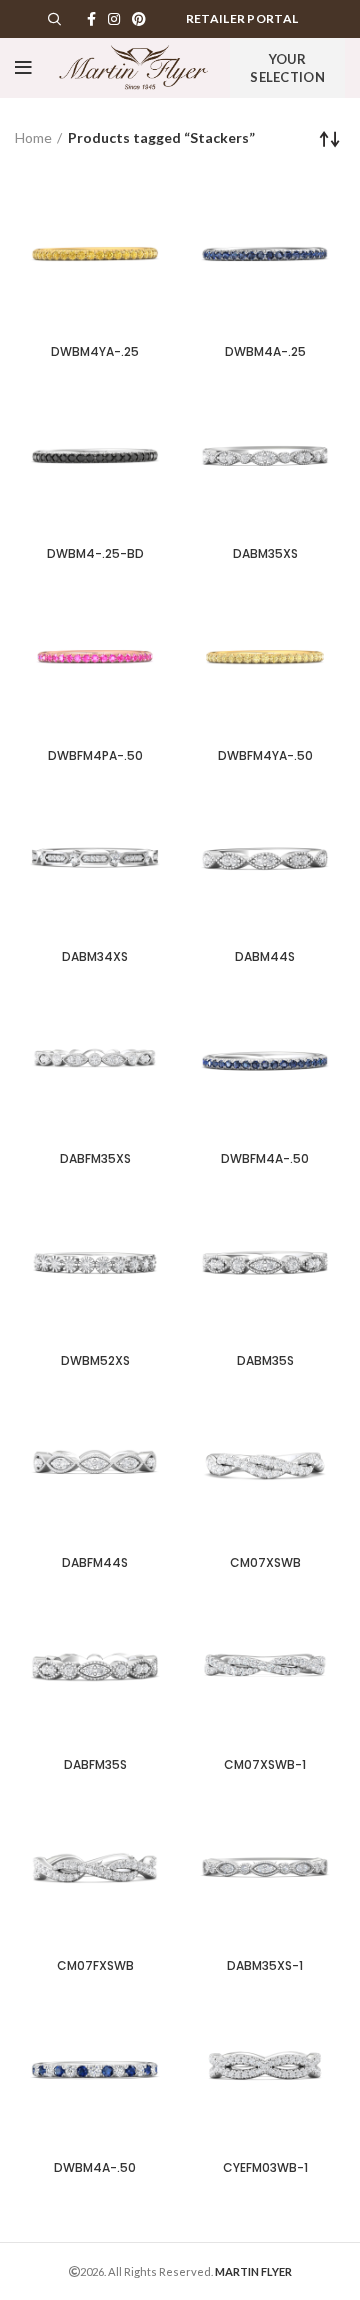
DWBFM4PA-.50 (95, 755)
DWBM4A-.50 (95, 2167)
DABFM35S (95, 1764)
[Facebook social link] (91, 19)
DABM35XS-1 (265, 1965)
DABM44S (265, 956)
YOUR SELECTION (287, 68)
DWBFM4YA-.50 (265, 755)
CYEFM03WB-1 (265, 2167)
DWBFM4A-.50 (265, 1158)
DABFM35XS (95, 1158)
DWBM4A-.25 (265, 351)
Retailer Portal (242, 18)
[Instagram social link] (114, 19)
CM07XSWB (265, 1562)
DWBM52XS (95, 1360)
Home (33, 137)
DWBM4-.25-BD (95, 553)
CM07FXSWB (95, 1965)
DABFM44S (95, 1562)
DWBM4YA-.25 (95, 351)
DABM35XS (265, 553)
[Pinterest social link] (139, 19)
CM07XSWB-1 (265, 1764)
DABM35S (265, 1360)
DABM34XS (95, 956)
